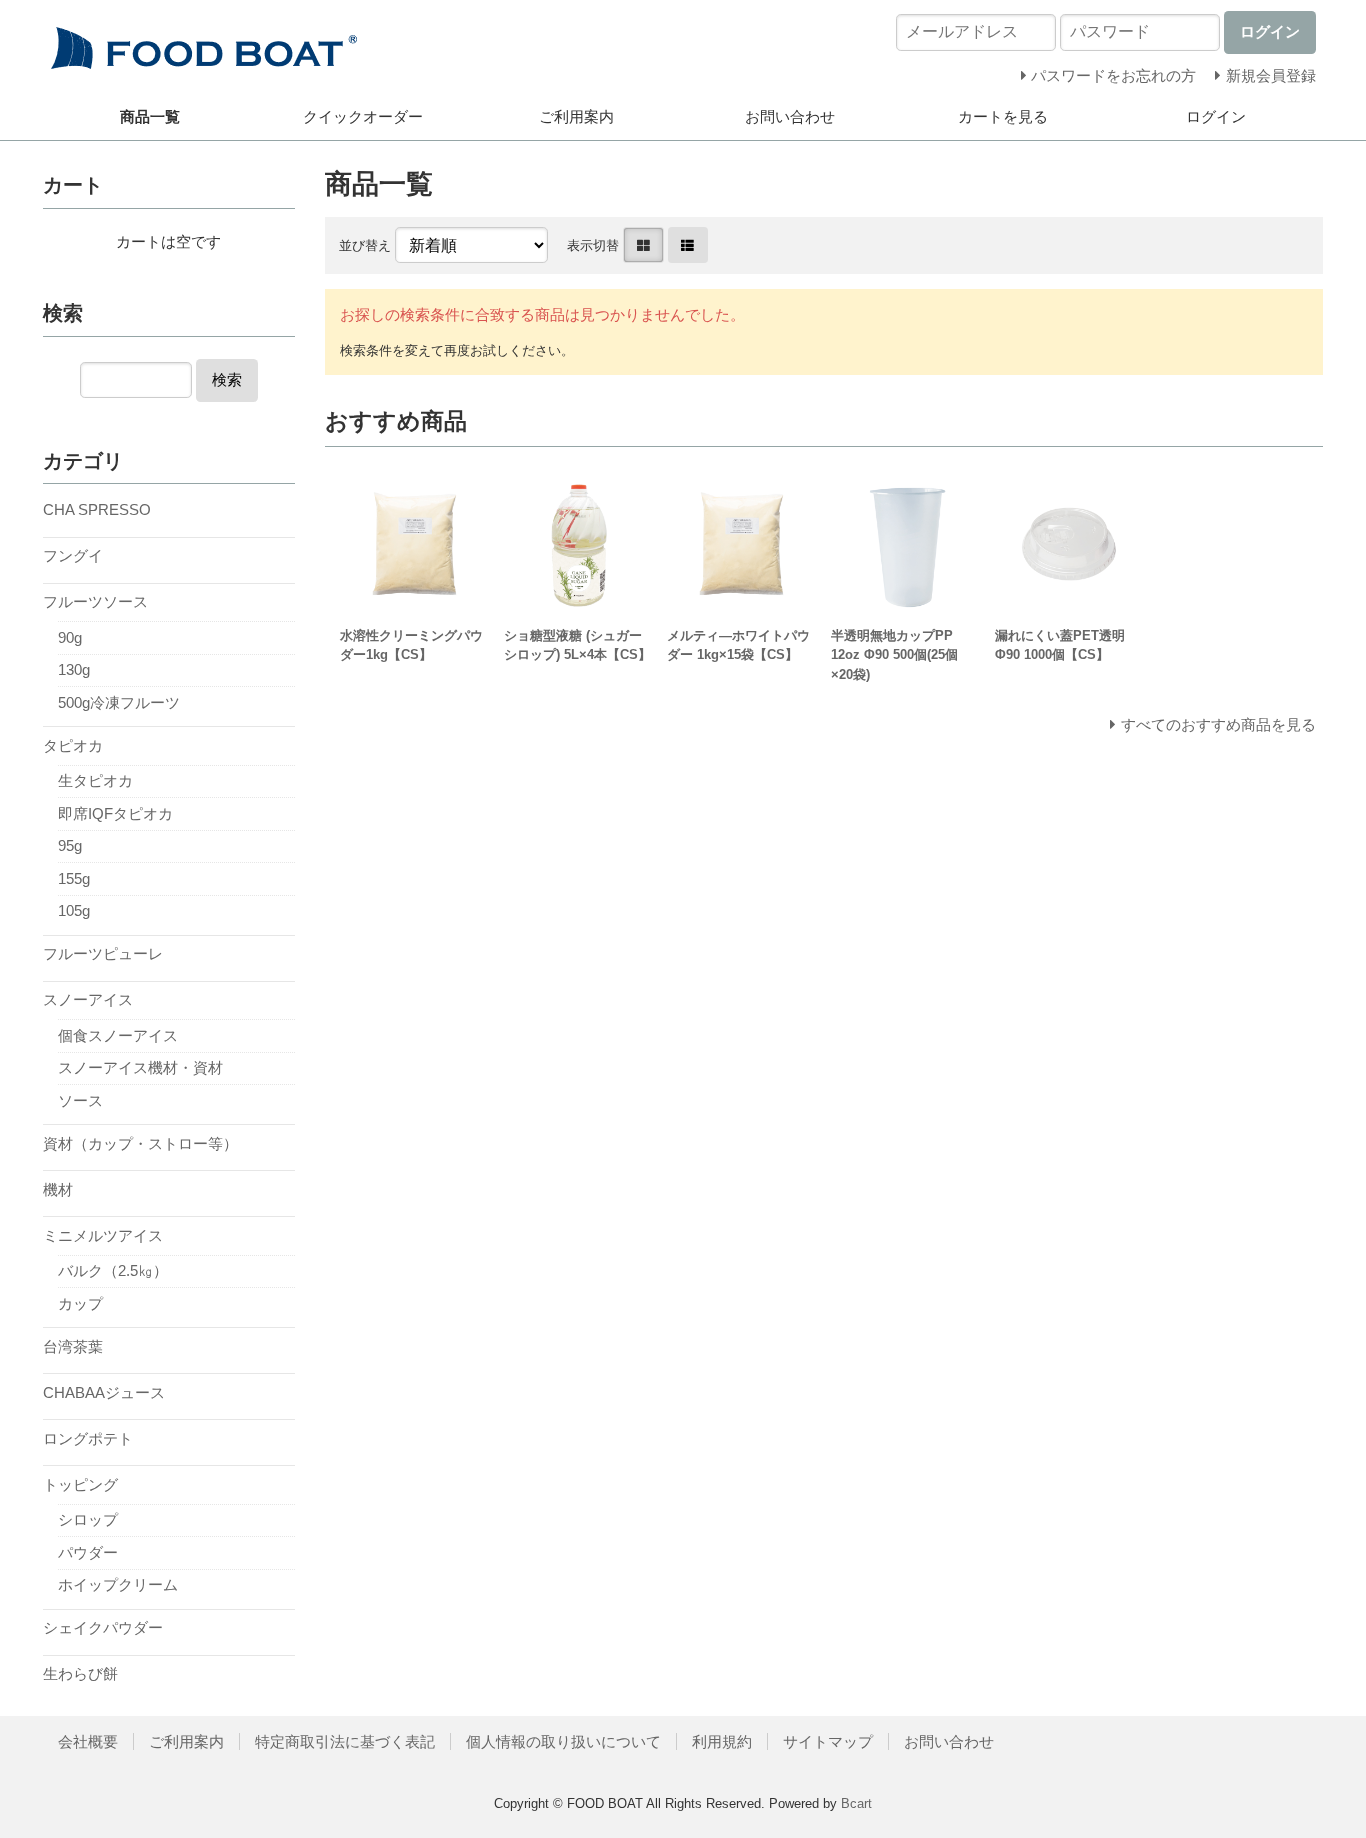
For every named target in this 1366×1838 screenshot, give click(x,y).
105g (74, 910)
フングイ (73, 555)
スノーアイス (88, 999)
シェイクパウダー (103, 1627)
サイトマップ (828, 1741)
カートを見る (1003, 116)
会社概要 (88, 1741)
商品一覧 (150, 116)
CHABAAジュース (104, 1392)
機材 (58, 1189)
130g (74, 669)
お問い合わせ (790, 116)
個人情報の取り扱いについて (563, 1741)
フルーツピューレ (103, 953)
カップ (80, 1303)
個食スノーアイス (118, 1035)
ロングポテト (88, 1438)
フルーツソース (95, 601)
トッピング (80, 1484)
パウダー (88, 1552)
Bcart (856, 1803)
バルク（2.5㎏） (113, 1270)
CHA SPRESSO (97, 509)
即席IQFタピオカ (115, 813)
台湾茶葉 (73, 1346)
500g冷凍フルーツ (119, 702)
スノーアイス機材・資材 (140, 1067)
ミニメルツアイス (103, 1235)
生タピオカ (95, 780)
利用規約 (722, 1741)
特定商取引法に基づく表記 (345, 1741)
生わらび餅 (80, 1673)
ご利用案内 (576, 116)
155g (74, 878)
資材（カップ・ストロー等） (140, 1143)
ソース (80, 1100)
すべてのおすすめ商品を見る (1218, 724)
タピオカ (73, 745)
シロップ (88, 1519)
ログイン (1216, 116)
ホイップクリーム (118, 1584)
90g (70, 637)
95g (70, 845)
